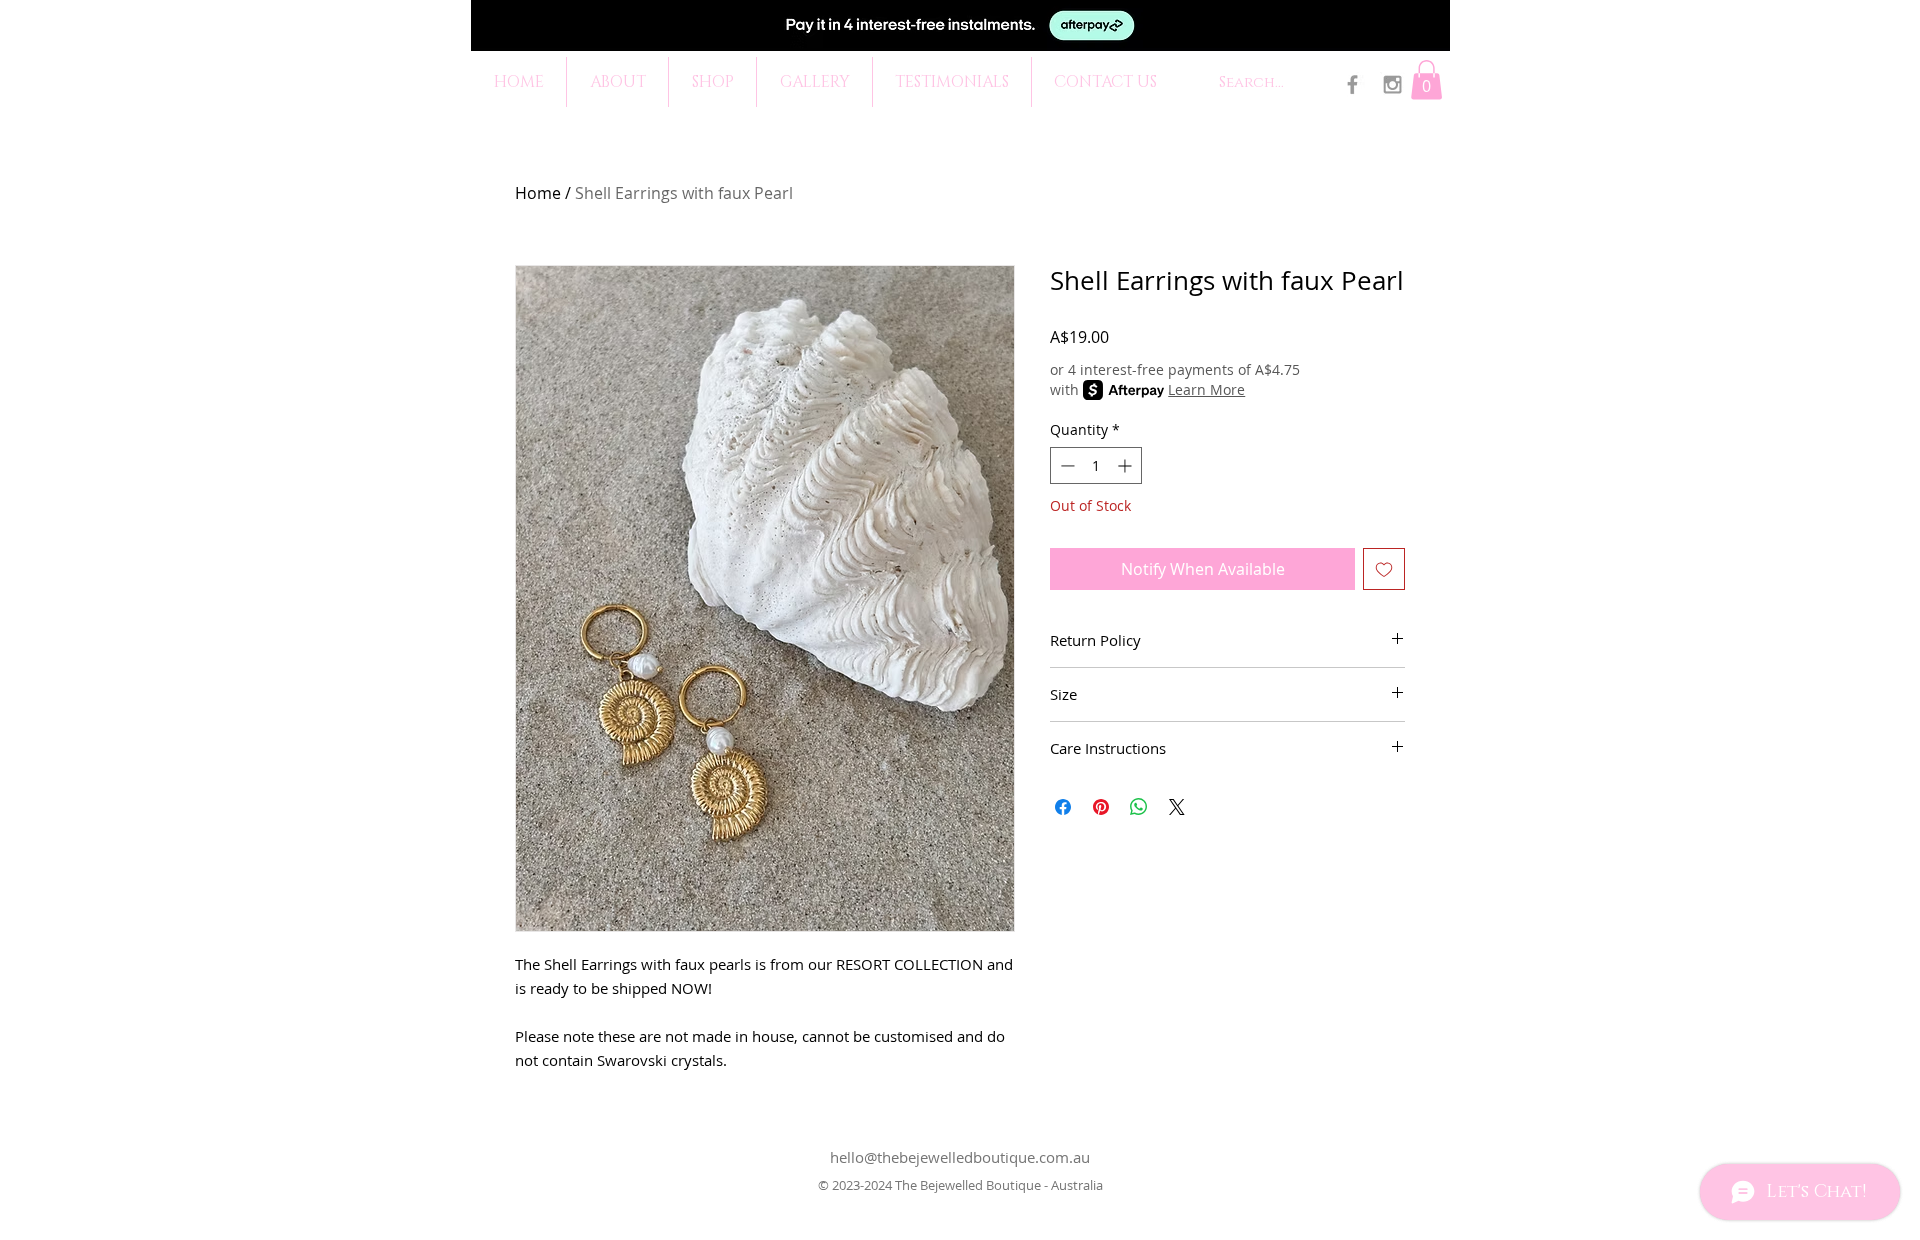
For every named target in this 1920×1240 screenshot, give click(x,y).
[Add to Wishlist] (1384, 569)
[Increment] (1126, 465)
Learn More (1206, 389)
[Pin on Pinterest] (1101, 807)
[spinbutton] (1096, 465)
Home (538, 193)
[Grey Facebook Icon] (1352, 84)
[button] (1426, 79)
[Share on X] (1177, 807)
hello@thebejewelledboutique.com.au (960, 1157)
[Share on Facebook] (1063, 807)
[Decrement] (1065, 465)
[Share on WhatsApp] (1139, 807)
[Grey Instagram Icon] (1392, 84)
